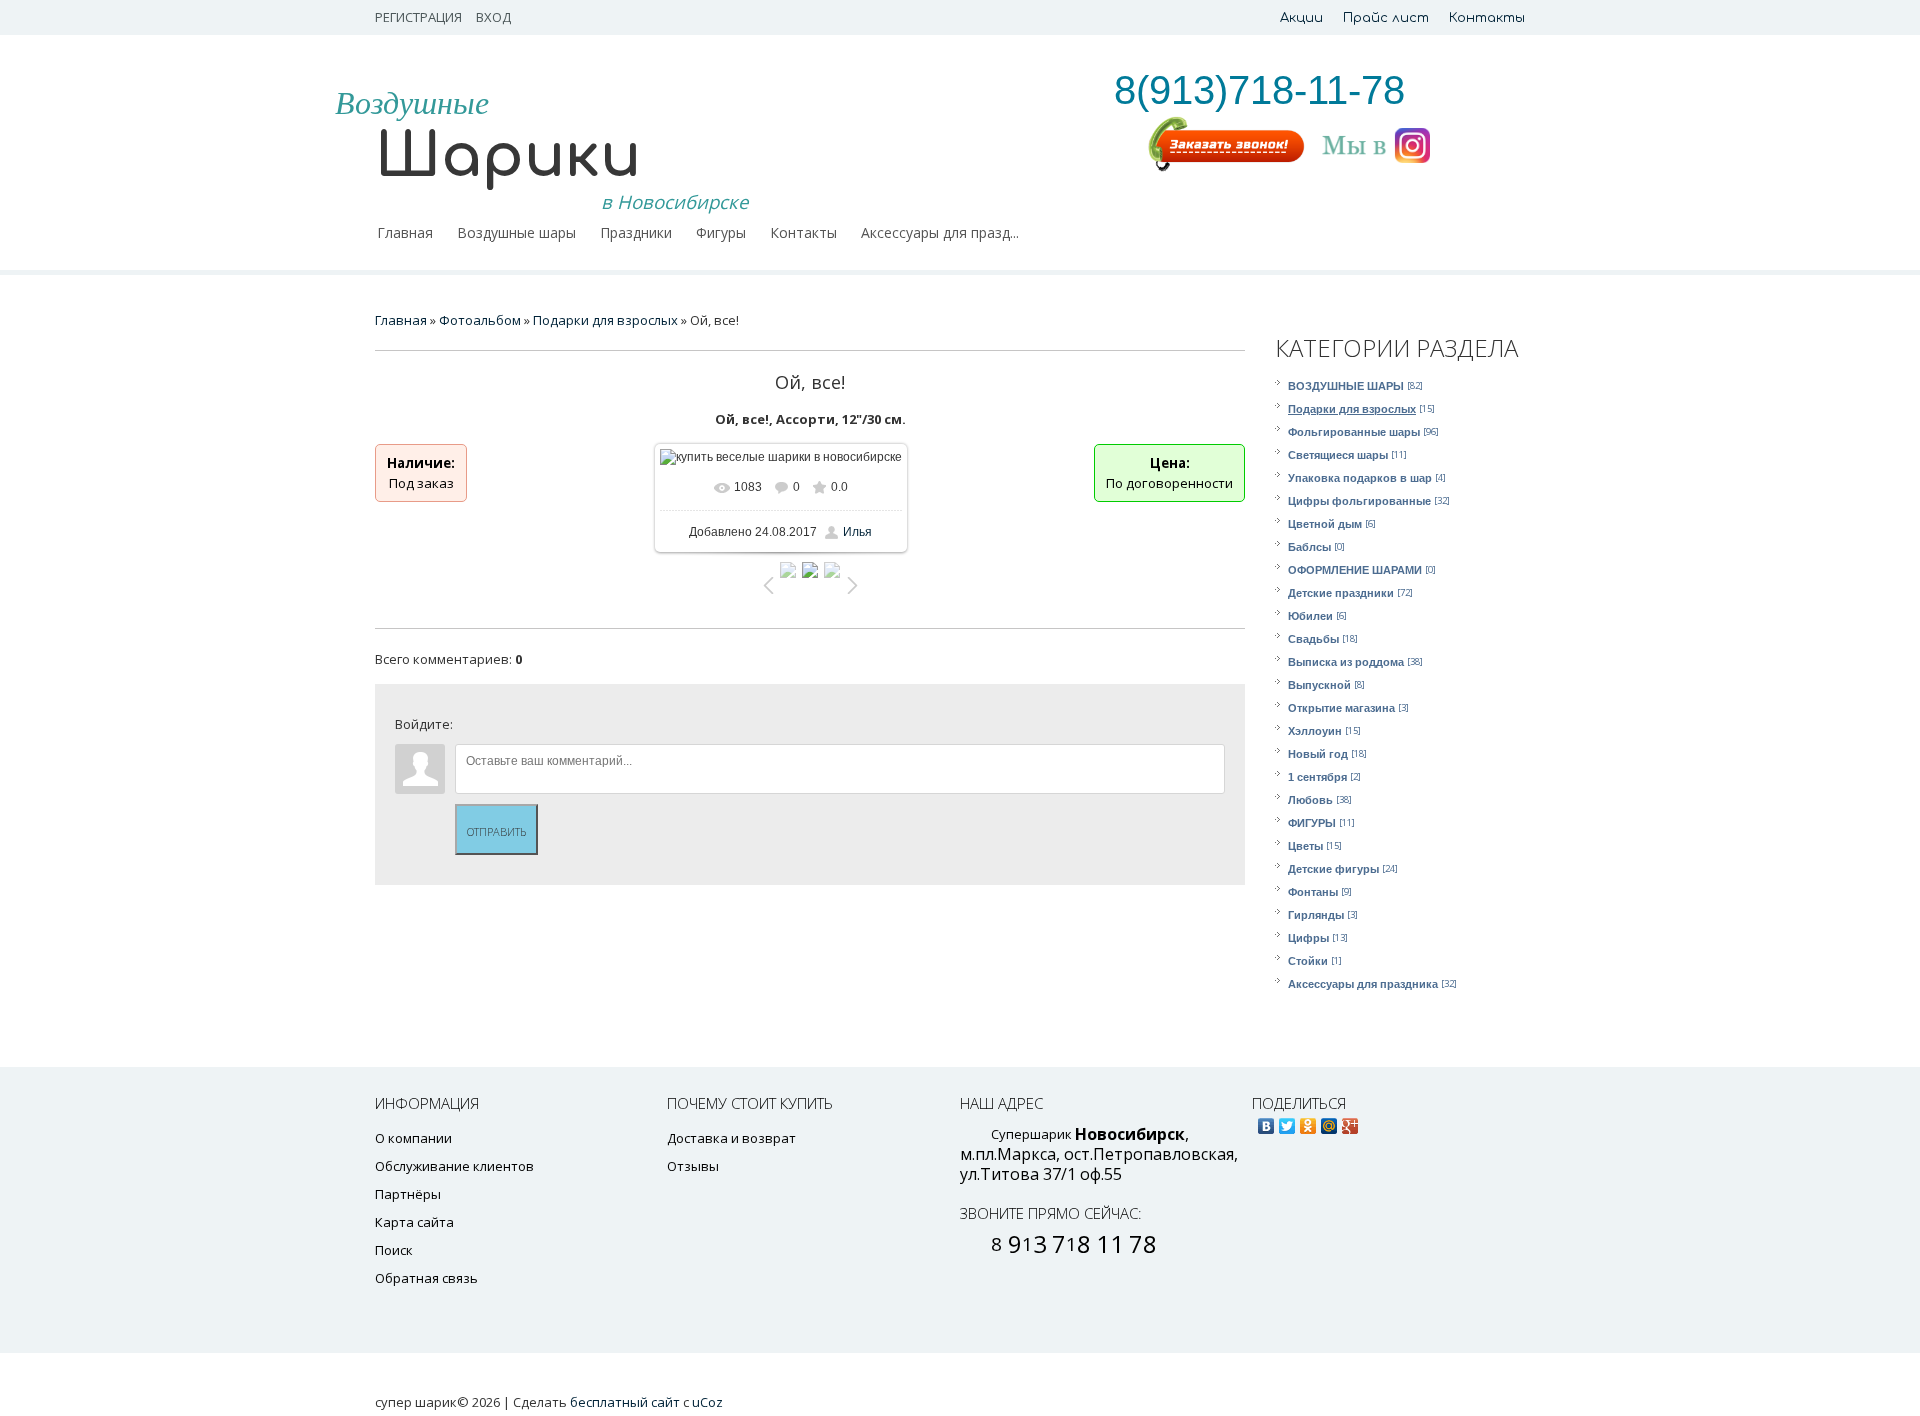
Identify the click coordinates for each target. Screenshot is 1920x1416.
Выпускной (1319, 685)
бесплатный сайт (625, 1402)
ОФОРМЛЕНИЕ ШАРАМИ (1355, 570)
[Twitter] (1287, 1121)
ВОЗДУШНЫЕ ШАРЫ (1346, 386)
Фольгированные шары (1354, 432)
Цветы (1305, 846)
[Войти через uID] (471, 729)
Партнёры (408, 1194)
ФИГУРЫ (1312, 823)
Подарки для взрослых (1352, 409)
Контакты (1487, 18)
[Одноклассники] (1308, 1121)
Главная (401, 320)
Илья (857, 532)
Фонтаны (1313, 892)
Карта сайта (414, 1222)
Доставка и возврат (731, 1138)
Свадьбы (1313, 639)
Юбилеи (1310, 616)
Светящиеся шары (1338, 455)
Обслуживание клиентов (454, 1166)
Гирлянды (1316, 915)
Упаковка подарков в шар (1360, 478)
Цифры (1308, 938)
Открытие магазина (1341, 708)
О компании (413, 1138)
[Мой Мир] (1329, 1121)
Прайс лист (1386, 18)
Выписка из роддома (1346, 662)
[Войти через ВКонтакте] (505, 729)
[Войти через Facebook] (539, 729)
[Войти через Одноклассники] (641, 729)
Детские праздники (1341, 593)
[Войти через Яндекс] (573, 729)
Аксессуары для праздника (1363, 984)
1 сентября (1317, 777)
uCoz (707, 1402)
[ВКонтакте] (1266, 1121)
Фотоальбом (480, 320)
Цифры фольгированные (1359, 501)
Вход (493, 17)
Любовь (1310, 800)
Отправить (496, 831)
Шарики (508, 156)
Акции (1301, 18)
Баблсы (1309, 547)
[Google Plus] (1350, 1121)
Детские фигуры (1333, 869)
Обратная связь (426, 1278)
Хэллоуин (1315, 731)
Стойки (1308, 961)
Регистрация (418, 17)
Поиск (394, 1250)
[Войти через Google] (607, 729)
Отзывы (693, 1166)
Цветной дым (1325, 524)
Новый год (1318, 754)
